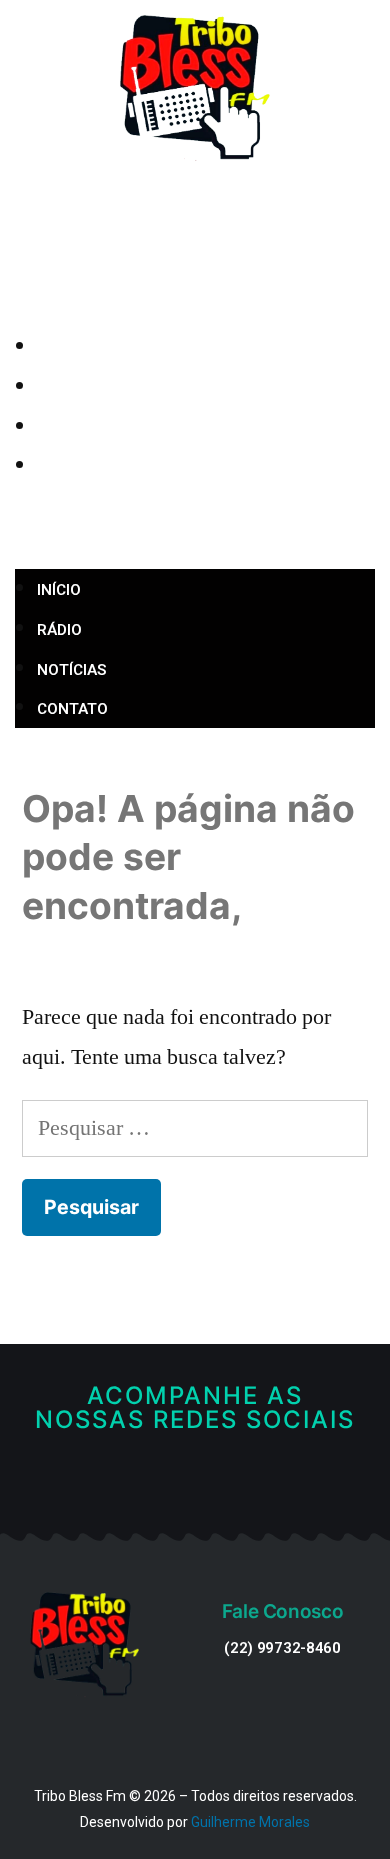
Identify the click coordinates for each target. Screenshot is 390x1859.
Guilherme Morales (250, 1822)
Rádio (94, 388)
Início (94, 348)
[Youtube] (195, 1484)
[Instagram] (226, 1484)
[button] (195, 528)
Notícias (106, 428)
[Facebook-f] (164, 1484)
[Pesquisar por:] (195, 1128)
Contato (107, 467)
